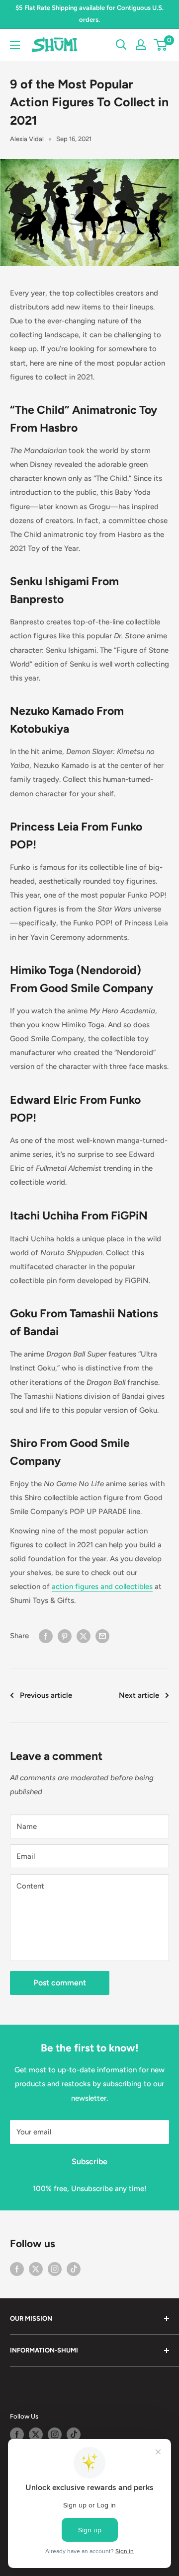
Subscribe (89, 2161)
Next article (139, 1695)
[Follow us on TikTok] (74, 2269)
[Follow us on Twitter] (36, 2269)
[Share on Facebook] (46, 1635)
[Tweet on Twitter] (84, 1635)
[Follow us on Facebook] (17, 2269)
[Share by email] (102, 1635)
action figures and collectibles (102, 1587)
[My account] (141, 45)
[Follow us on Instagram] (55, 2269)
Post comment (60, 1983)
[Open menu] (15, 45)
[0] (161, 45)
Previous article (46, 1695)
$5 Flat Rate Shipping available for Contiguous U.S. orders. (89, 14)
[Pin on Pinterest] (65, 1635)
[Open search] (121, 45)
